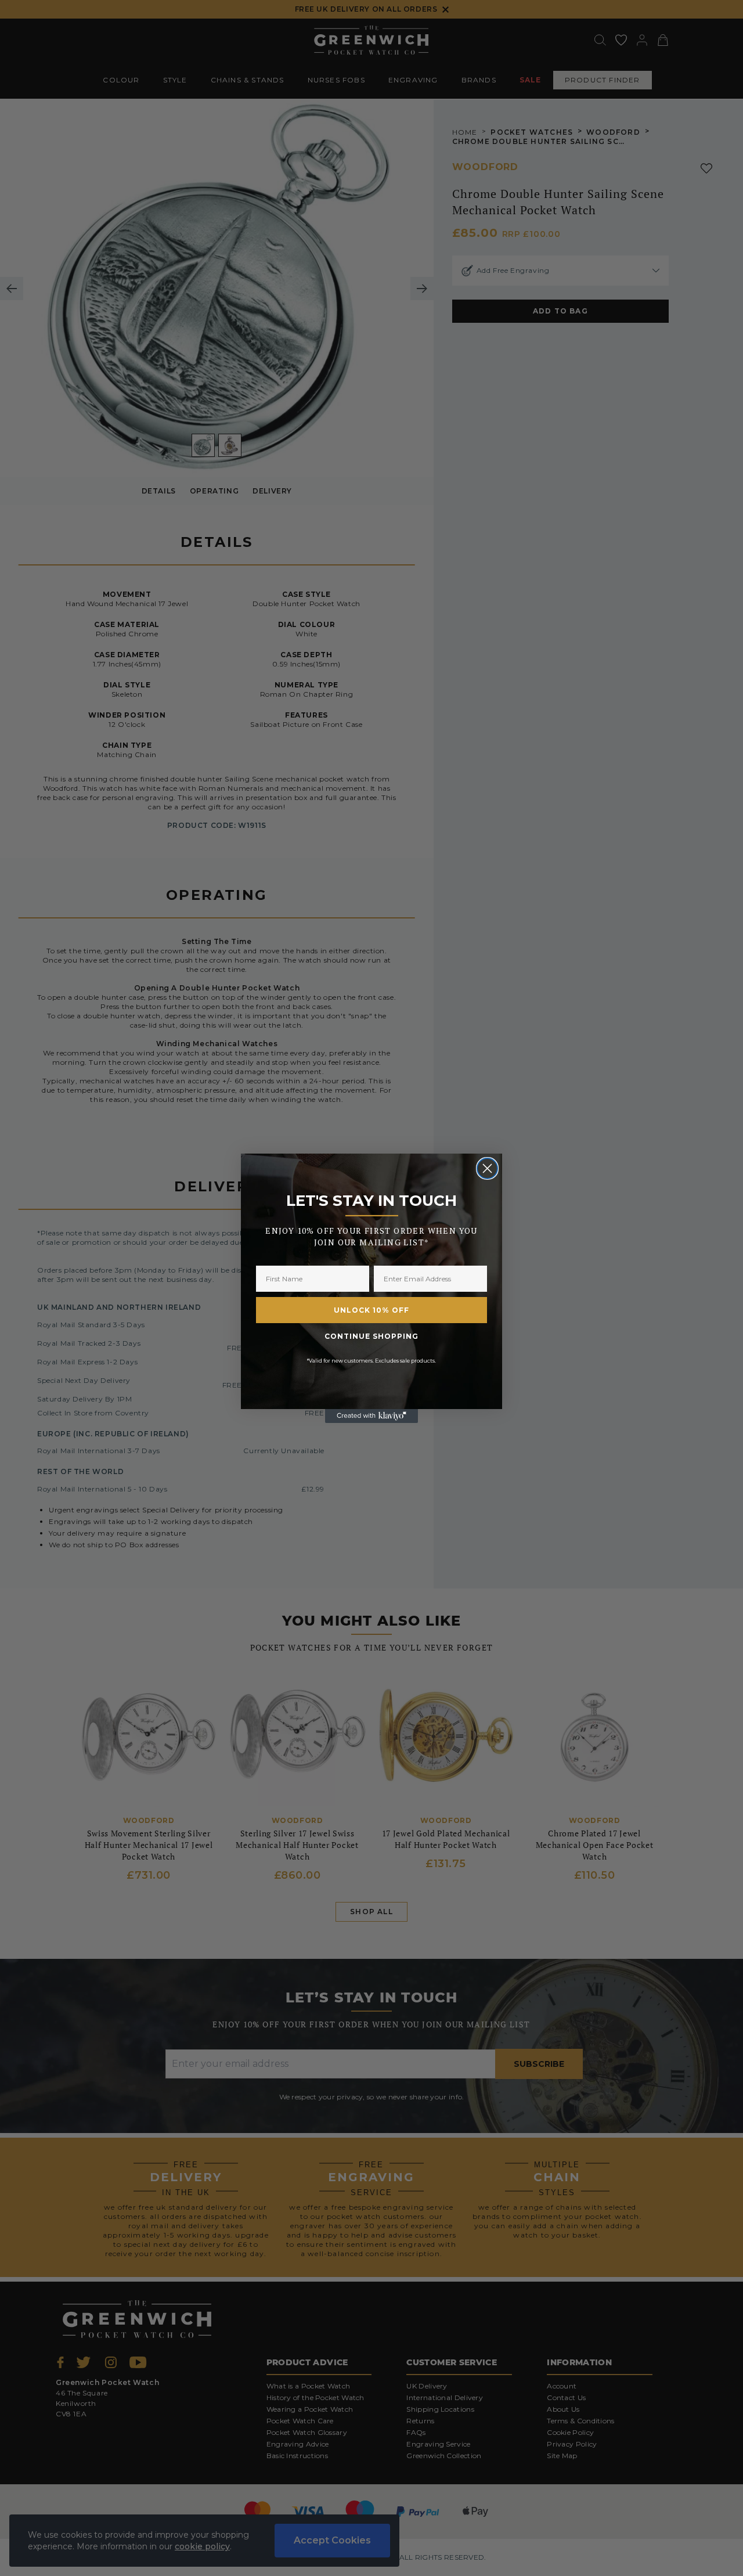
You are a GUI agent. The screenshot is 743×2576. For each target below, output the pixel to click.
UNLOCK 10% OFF (371, 1310)
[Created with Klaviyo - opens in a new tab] (371, 1416)
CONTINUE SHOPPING (371, 1336)
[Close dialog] (487, 1168)
